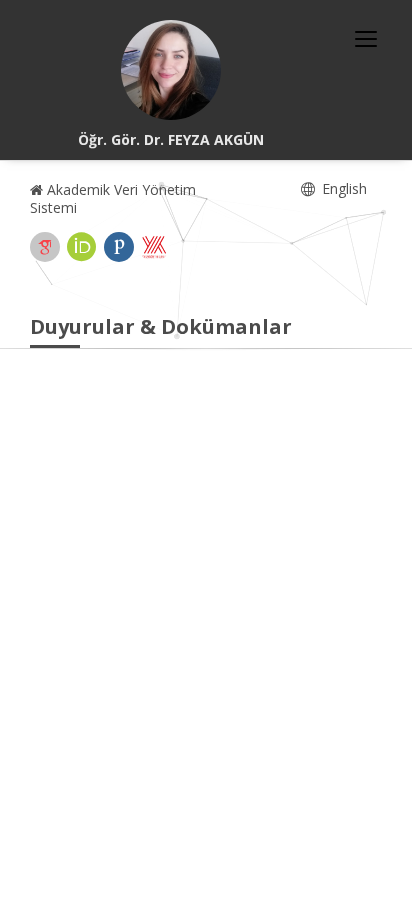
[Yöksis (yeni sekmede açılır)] (154, 247)
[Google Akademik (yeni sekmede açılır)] (45, 247)
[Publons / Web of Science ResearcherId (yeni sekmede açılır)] (119, 247)
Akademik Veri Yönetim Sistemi (113, 198)
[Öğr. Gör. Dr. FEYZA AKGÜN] (171, 70)
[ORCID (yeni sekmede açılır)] (82, 247)
